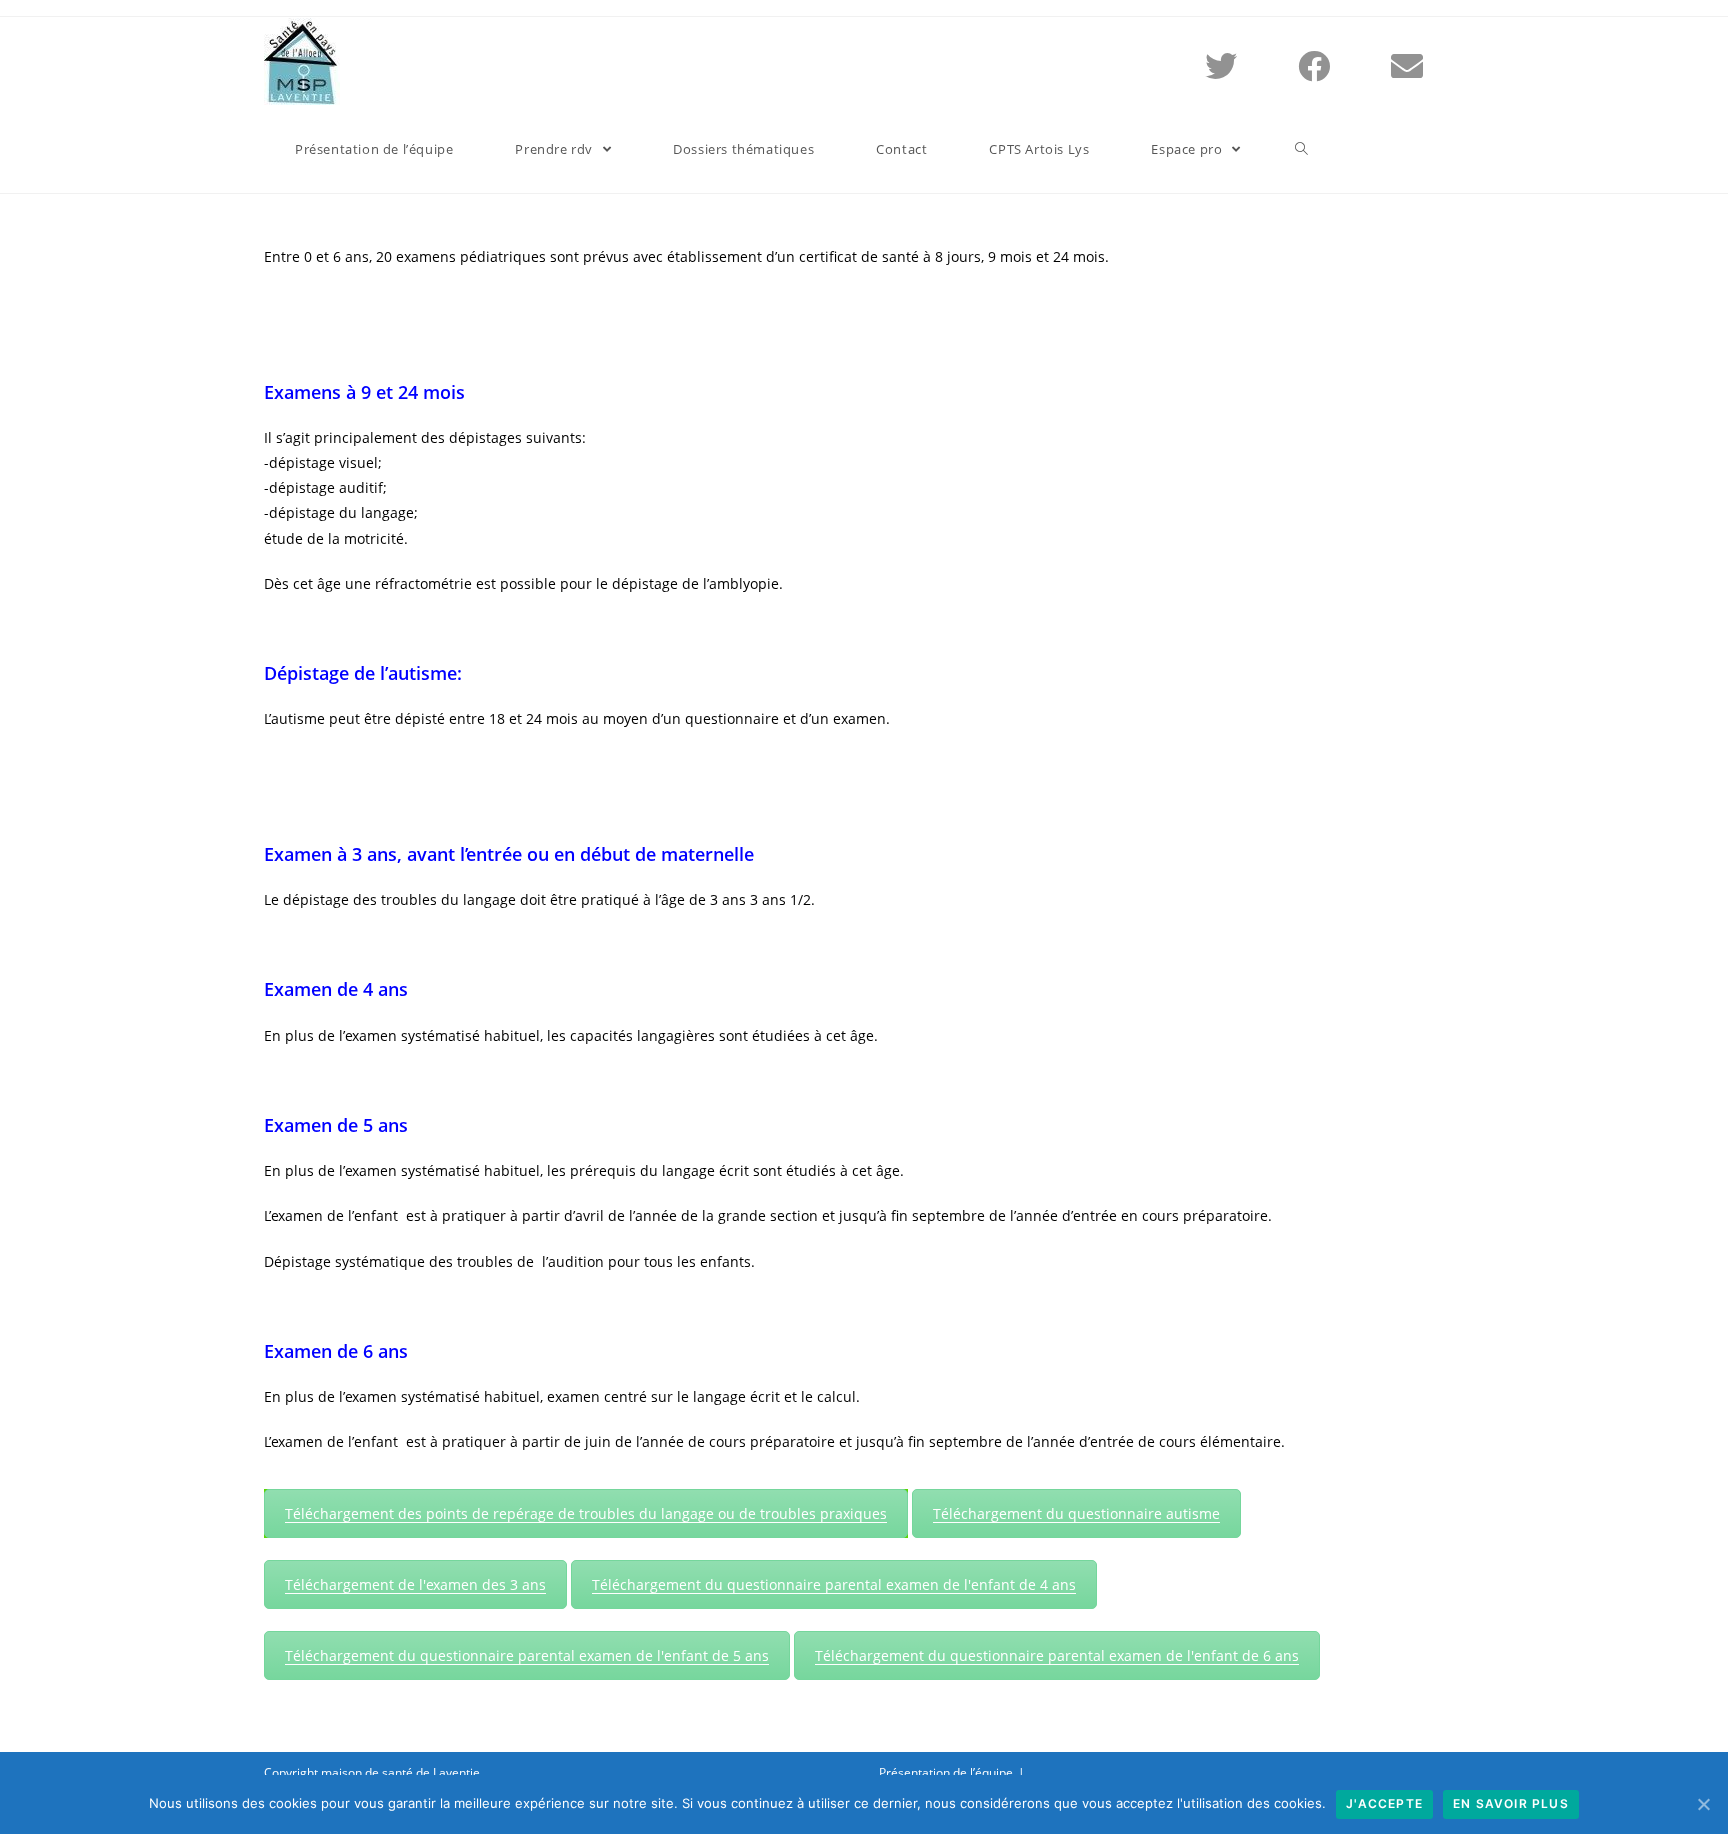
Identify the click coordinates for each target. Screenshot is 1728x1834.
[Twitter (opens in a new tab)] (1245, 61)
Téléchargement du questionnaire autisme (1076, 1513)
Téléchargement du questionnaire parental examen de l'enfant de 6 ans (1057, 1655)
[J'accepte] (1703, 1804)
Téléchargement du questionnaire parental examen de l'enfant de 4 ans (834, 1584)
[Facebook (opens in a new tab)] (1338, 61)
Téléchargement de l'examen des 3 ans (415, 1584)
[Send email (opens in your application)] (1431, 61)
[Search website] (1301, 149)
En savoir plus (1511, 1803)
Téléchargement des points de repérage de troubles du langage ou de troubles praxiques (586, 1513)
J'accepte (1384, 1803)
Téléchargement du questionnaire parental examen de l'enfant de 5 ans (527, 1655)
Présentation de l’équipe (946, 1772)
